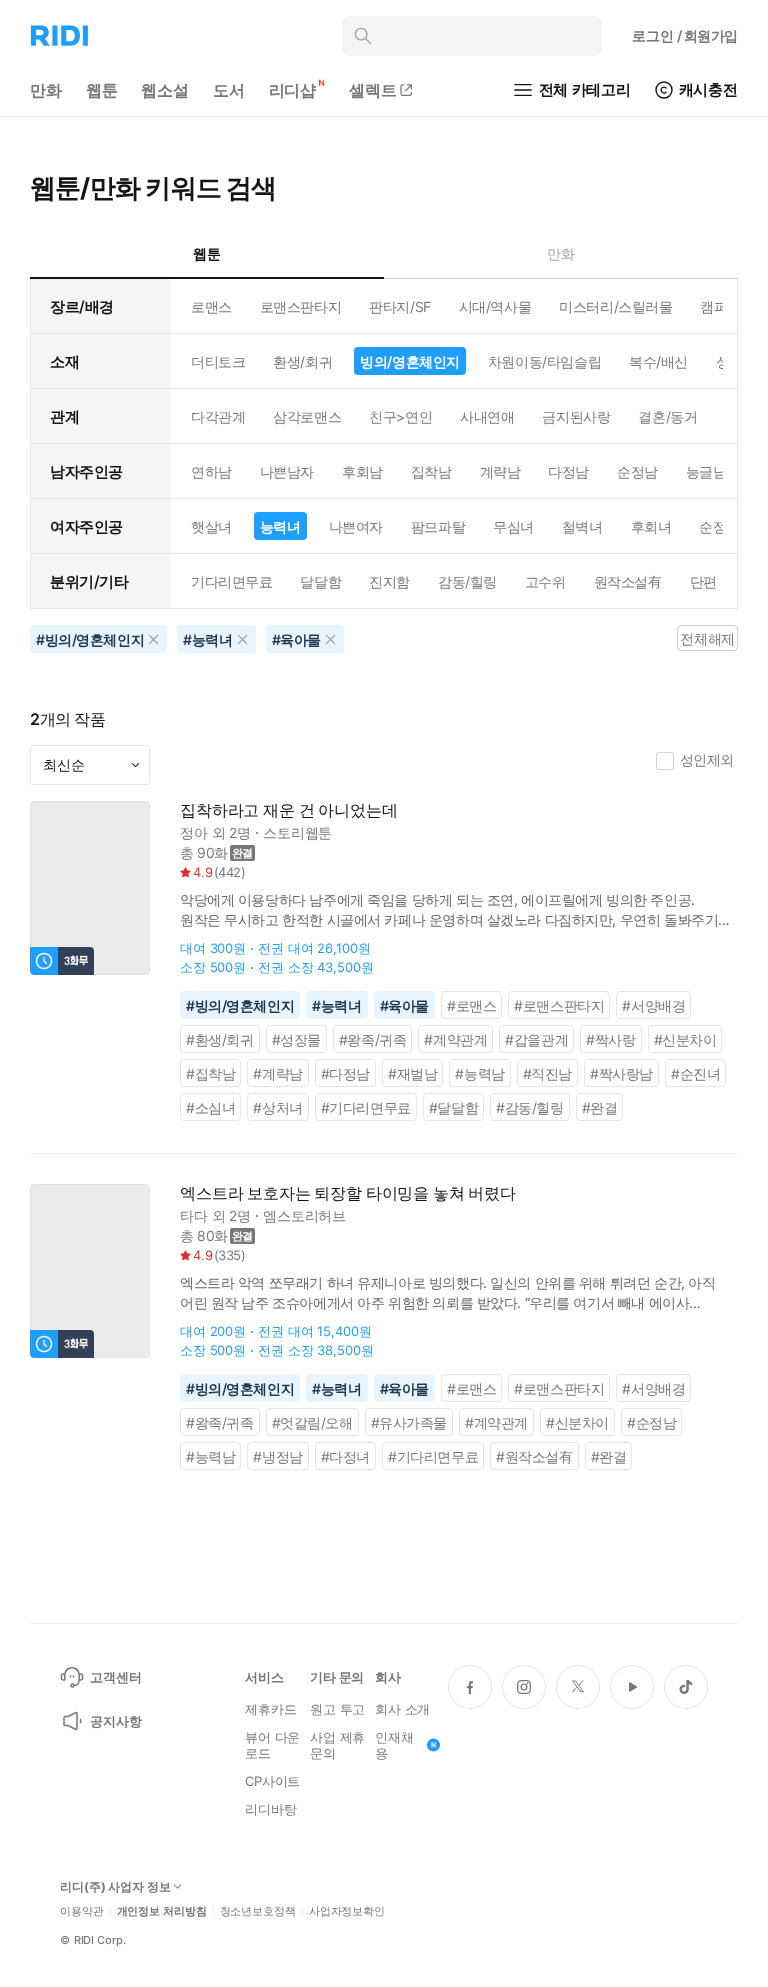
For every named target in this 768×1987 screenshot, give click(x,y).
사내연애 (487, 416)
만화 (46, 90)
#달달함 (453, 1107)
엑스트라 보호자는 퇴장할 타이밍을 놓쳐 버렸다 (348, 1193)
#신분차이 (685, 1039)
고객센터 (115, 1677)
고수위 (545, 581)
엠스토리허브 (304, 1215)
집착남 (431, 471)
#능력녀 (336, 1005)
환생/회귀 (302, 361)
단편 (703, 581)
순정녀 (719, 526)
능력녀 (280, 526)
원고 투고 (337, 1709)
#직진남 (547, 1073)
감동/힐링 (467, 581)
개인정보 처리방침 (162, 1911)
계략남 (500, 471)
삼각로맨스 (307, 416)
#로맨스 (471, 1005)
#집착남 (210, 1073)
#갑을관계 (536, 1039)
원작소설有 (628, 581)
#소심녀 (210, 1107)
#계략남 (277, 1073)
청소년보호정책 (258, 1911)
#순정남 (651, 1422)
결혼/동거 (667, 416)
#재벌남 (412, 1073)
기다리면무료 (231, 581)
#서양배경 (653, 1005)
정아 (194, 832)
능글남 (706, 471)
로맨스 (211, 306)
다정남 (568, 471)
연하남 (211, 471)
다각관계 (218, 416)
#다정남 (345, 1073)
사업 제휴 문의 (337, 1745)
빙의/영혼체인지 (410, 361)
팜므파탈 (438, 526)
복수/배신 (658, 361)
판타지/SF (399, 306)
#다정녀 (345, 1456)
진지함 (389, 581)
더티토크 (218, 361)
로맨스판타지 (300, 306)
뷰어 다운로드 (272, 1745)
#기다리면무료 (366, 1107)
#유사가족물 (409, 1422)
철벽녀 (582, 526)
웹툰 (102, 90)
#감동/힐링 (530, 1107)
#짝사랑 (610, 1039)
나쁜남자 (287, 471)
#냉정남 (277, 1456)
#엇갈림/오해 (312, 1422)
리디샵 (293, 90)
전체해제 (707, 638)
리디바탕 (270, 1809)
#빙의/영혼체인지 (240, 1005)
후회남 (362, 471)
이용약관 (82, 1911)
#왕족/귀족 (373, 1039)
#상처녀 (277, 1107)
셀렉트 (373, 90)
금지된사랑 (576, 416)
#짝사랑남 (621, 1073)
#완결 (600, 1107)
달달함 (320, 581)
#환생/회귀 (220, 1039)
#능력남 (479, 1073)
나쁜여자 (356, 526)
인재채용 (394, 1745)
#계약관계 (455, 1039)
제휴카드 (270, 1709)
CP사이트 (272, 1781)
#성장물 (296, 1039)
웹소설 (165, 90)
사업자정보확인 (347, 1911)
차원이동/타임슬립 (544, 361)
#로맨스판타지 (559, 1005)
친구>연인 (400, 416)
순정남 (637, 471)
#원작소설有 (534, 1456)
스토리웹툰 (297, 832)
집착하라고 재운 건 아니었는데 (288, 810)
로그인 (685, 35)
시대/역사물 (495, 306)
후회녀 (651, 526)
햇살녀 (211, 526)
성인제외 (707, 759)
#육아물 (404, 1005)
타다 (194, 1215)
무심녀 (513, 526)
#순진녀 (695, 1073)
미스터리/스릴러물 (615, 306)
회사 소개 (402, 1709)
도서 (229, 90)
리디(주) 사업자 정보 (115, 1887)
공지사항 (115, 1721)
